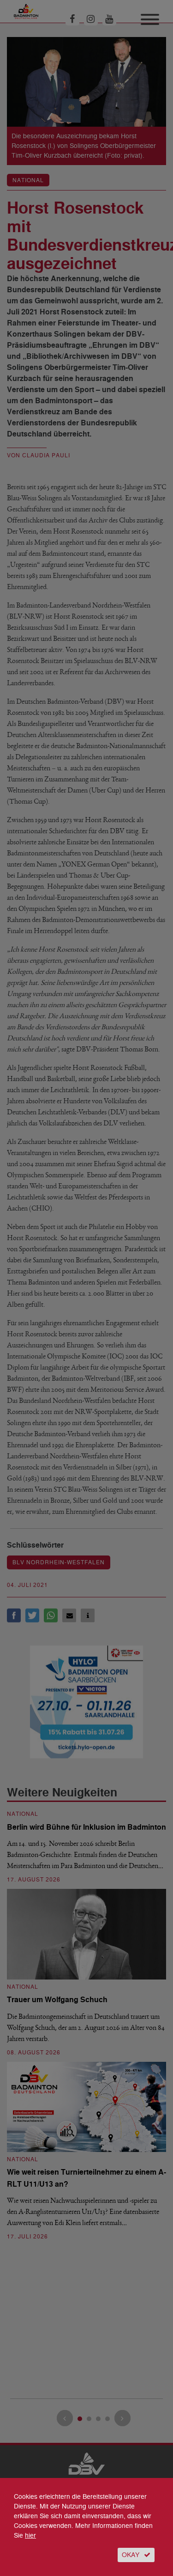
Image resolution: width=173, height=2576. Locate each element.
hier (30, 2536)
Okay (131, 2555)
